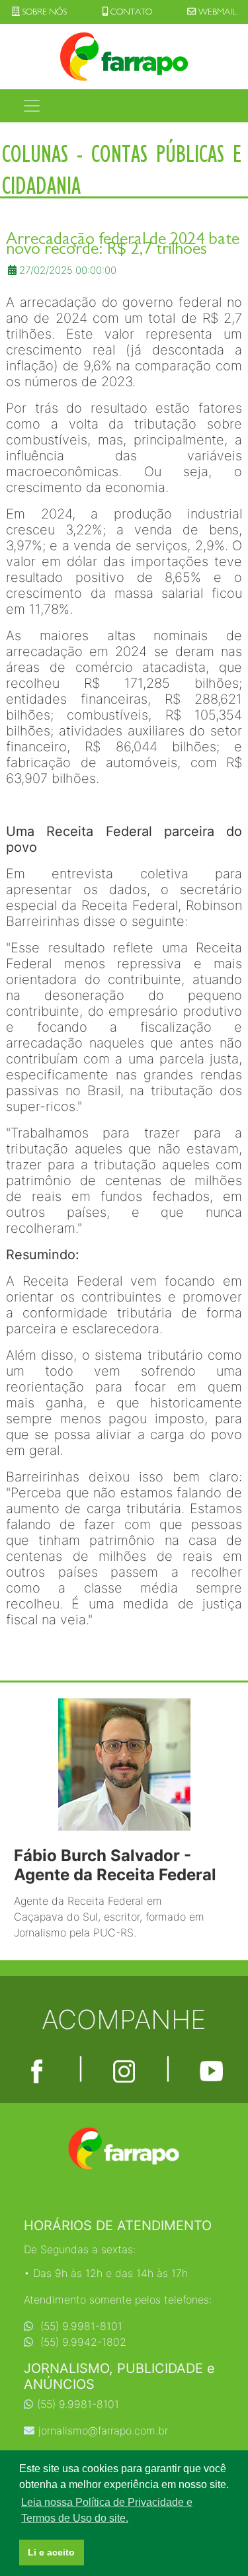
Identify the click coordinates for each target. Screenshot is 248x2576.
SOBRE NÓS (43, 12)
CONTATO (130, 12)
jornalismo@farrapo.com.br (103, 2431)
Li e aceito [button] (51, 2552)
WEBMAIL (216, 12)
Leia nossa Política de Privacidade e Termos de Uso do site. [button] (107, 2510)
